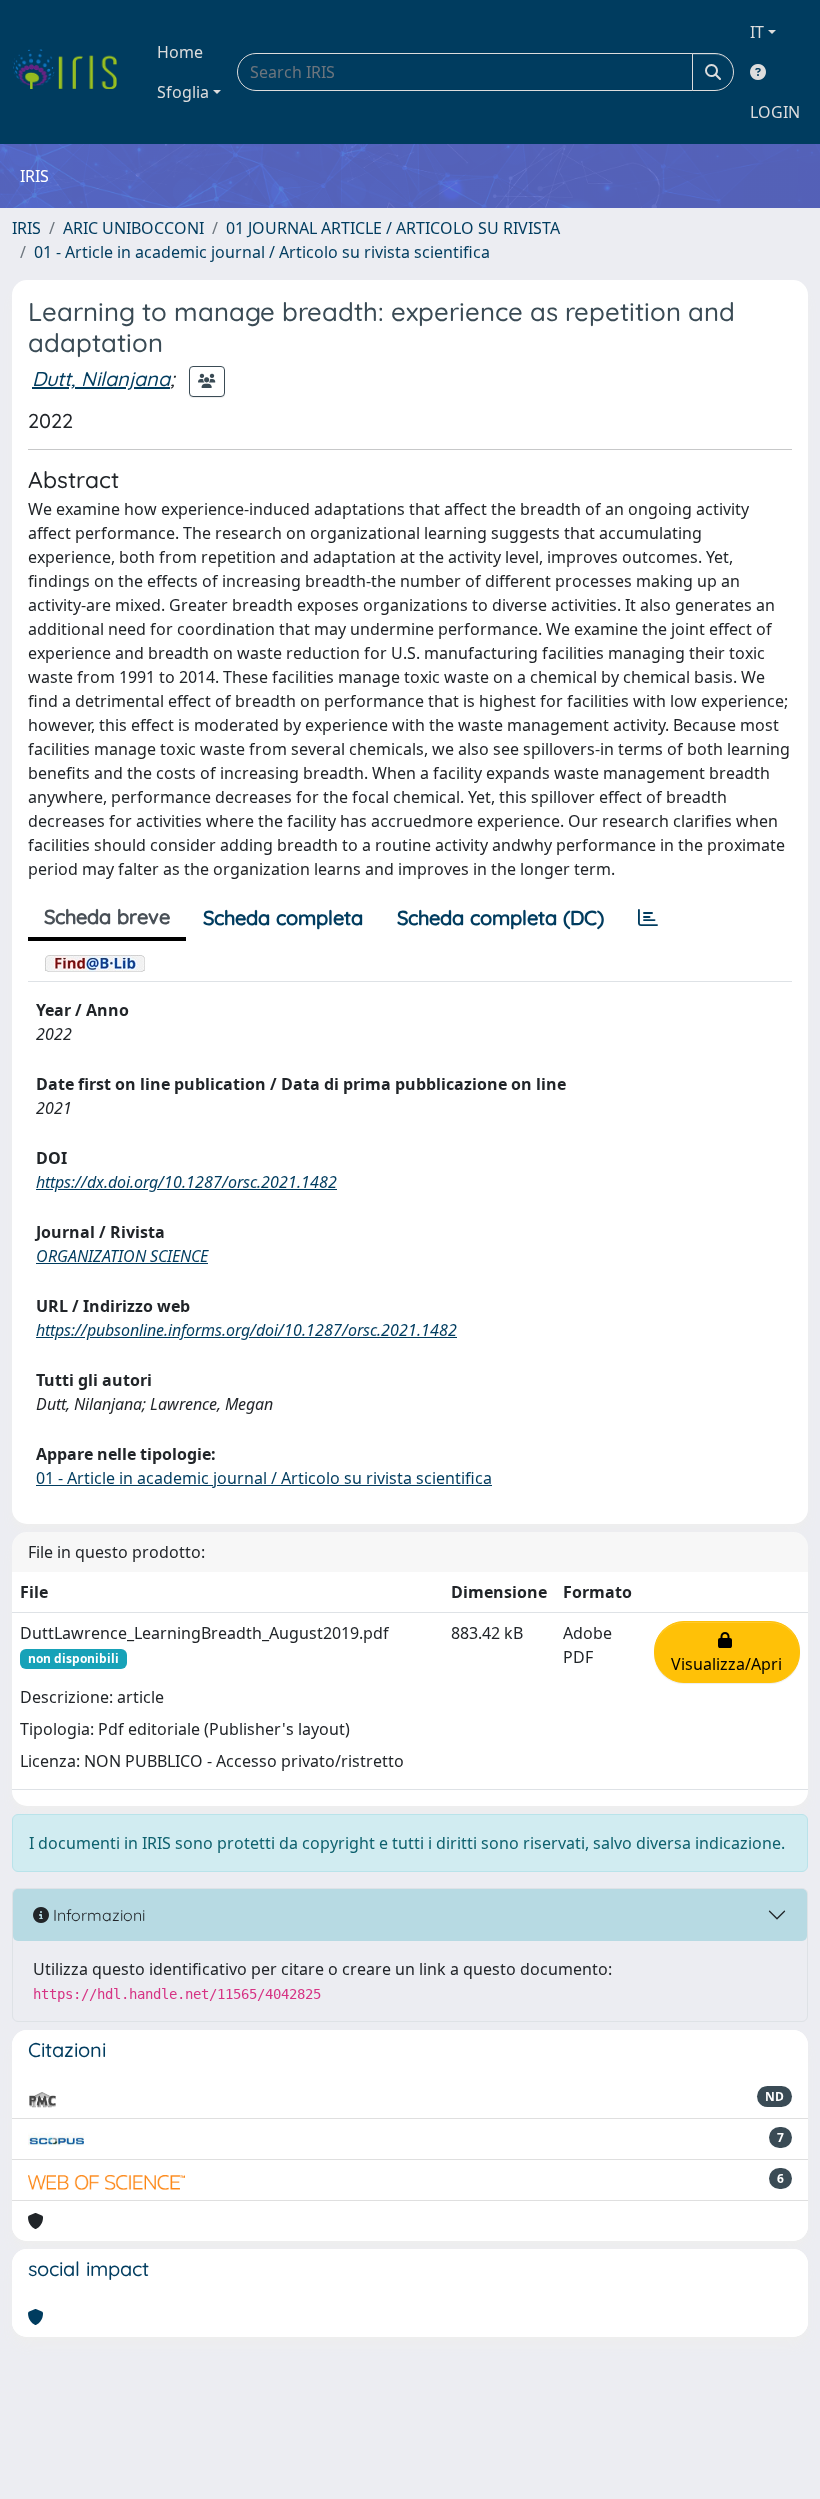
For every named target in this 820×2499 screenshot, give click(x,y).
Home (180, 52)
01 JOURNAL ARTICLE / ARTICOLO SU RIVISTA (393, 228)
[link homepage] (72, 72)
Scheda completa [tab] (283, 917)
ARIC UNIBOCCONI (133, 228)
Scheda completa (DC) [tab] (500, 917)
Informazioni (97, 1915)
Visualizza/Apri (726, 1652)
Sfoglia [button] (183, 92)
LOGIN (775, 112)
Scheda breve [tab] (107, 916)
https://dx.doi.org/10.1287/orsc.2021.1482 (186, 1182)
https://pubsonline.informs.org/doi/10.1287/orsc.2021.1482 (246, 1330)
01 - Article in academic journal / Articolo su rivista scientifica (262, 252)
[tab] (648, 918)
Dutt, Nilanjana (101, 378)
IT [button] (757, 32)
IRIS (26, 228)
